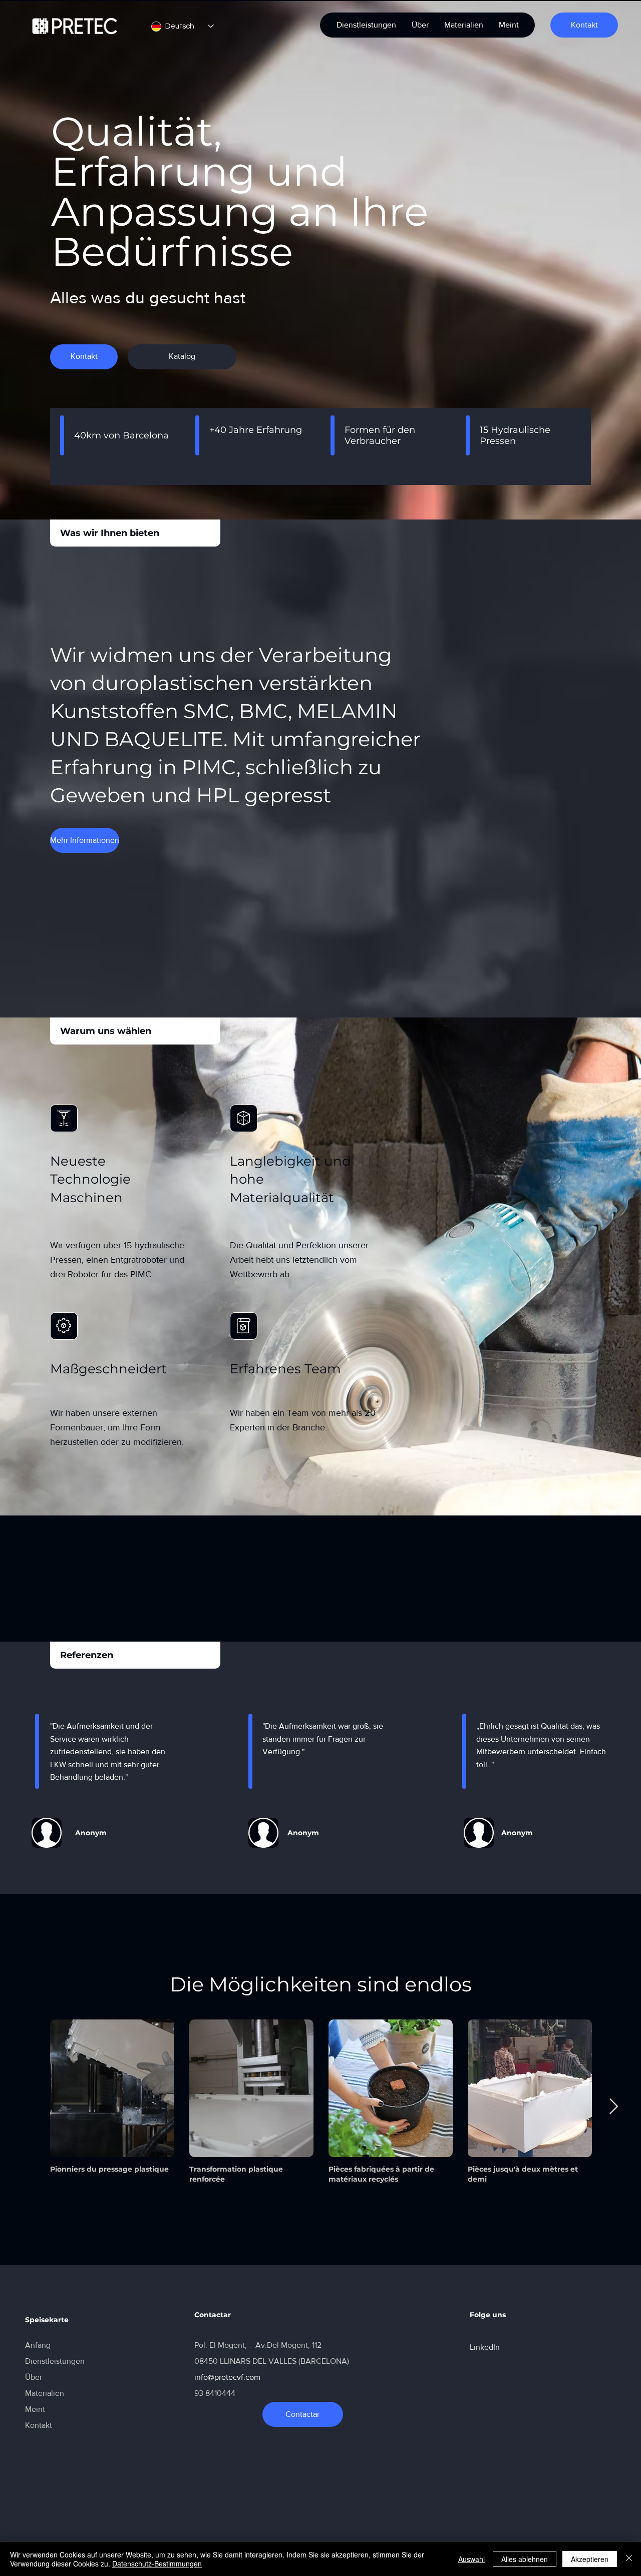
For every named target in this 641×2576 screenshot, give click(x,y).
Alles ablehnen (525, 2559)
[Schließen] (629, 2559)
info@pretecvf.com (227, 2377)
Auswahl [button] (471, 2559)
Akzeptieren (590, 2559)
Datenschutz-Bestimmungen (157, 2563)
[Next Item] (613, 2107)
